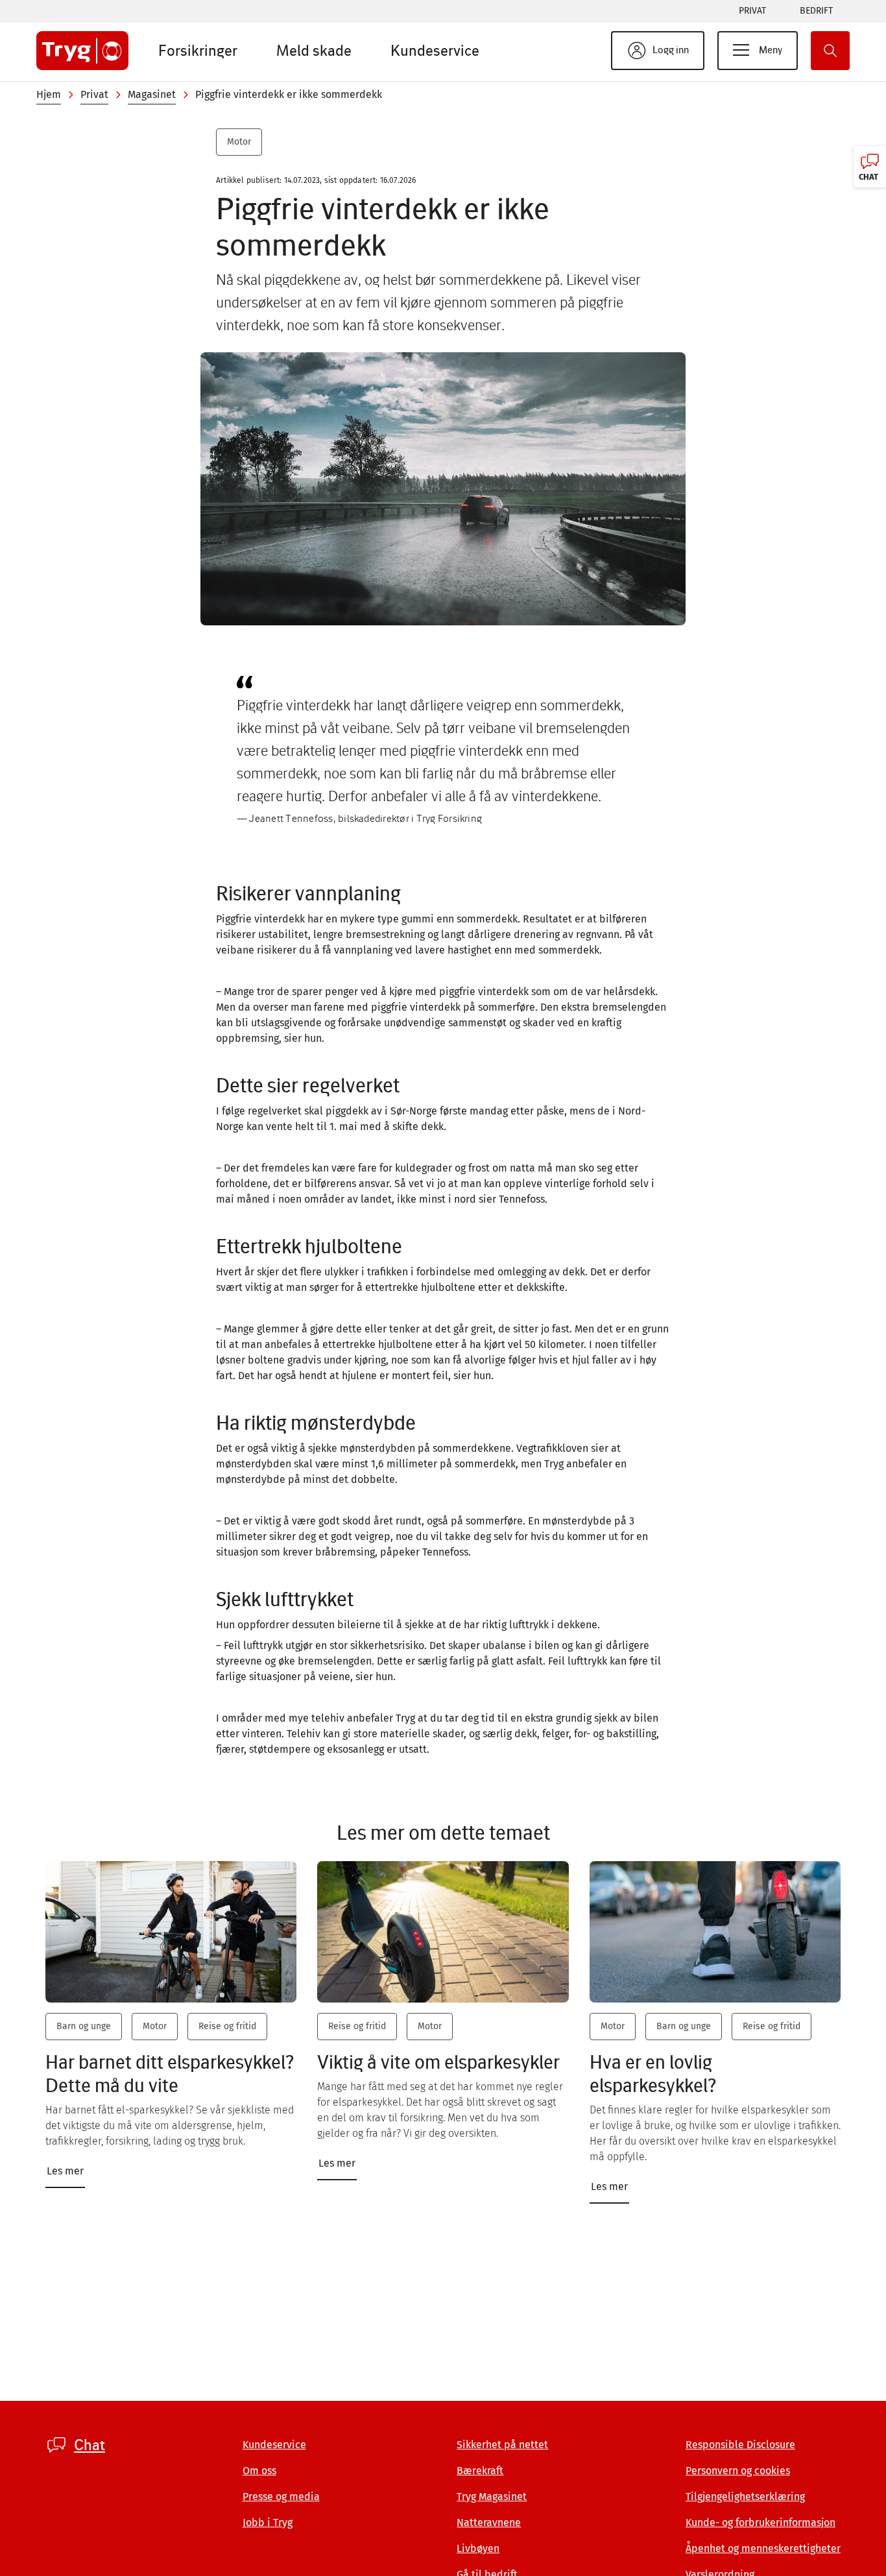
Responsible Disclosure (740, 2445)
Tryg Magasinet (492, 2497)
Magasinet (152, 94)
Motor (239, 142)
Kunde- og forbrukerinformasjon (760, 2522)
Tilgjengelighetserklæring (745, 2497)
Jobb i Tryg (268, 2522)
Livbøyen (478, 2548)
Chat (90, 2445)
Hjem (49, 94)
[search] (830, 51)
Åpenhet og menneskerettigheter (763, 2548)
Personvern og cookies (738, 2471)
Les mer (65, 2171)
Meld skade (314, 50)
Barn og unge (84, 2026)
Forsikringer (198, 50)
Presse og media (281, 2497)
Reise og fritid (227, 2026)
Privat (752, 11)
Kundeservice (435, 50)
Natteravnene (489, 2522)
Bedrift (816, 11)
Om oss (259, 2471)
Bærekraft (480, 2471)
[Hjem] (82, 51)
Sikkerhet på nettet (502, 2445)
